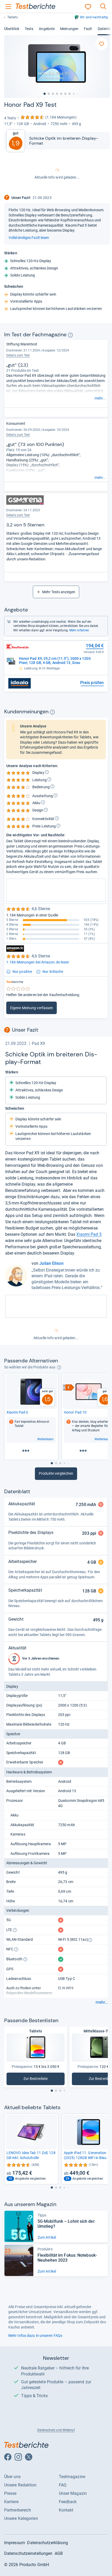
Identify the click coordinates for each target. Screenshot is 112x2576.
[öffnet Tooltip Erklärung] (70, 335)
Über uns (12, 2477)
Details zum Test (18, 355)
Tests (29, 29)
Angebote (47, 29)
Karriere (11, 2502)
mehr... (100, 398)
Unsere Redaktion (20, 2485)
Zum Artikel (47, 2237)
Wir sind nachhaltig (94, 17)
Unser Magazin (73, 2493)
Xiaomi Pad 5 (89, 1234)
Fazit (88, 29)
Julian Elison (51, 1263)
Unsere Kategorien (21, 2518)
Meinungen (69, 29)
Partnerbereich (18, 2510)
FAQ (63, 2485)
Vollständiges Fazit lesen (29, 238)
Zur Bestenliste (36, 2080)
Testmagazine (72, 2477)
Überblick (12, 29)
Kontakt (66, 2510)
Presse (10, 2493)
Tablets (13, 17)
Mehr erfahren (79, 630)
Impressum (15, 2543)
